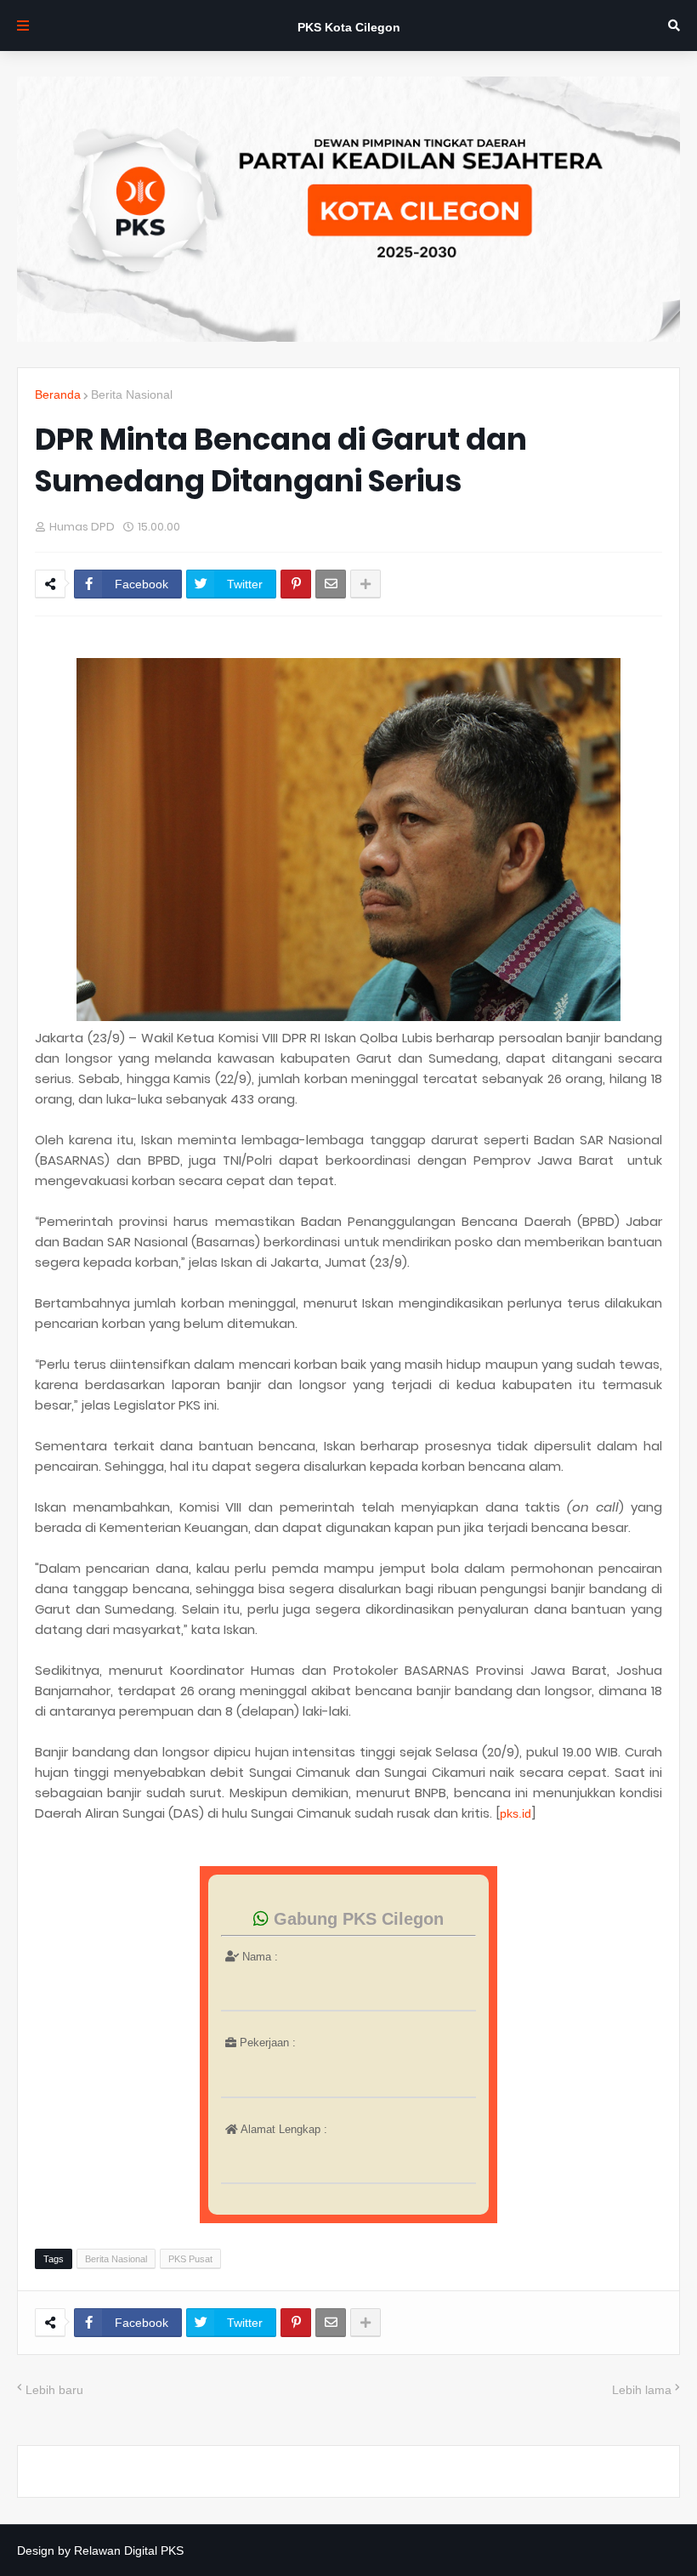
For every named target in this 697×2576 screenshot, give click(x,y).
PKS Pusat (190, 2259)
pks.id (516, 1813)
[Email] (331, 584)
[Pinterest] (296, 584)
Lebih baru (54, 2390)
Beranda (58, 394)
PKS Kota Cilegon (349, 27)
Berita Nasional (132, 394)
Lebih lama (642, 2390)
